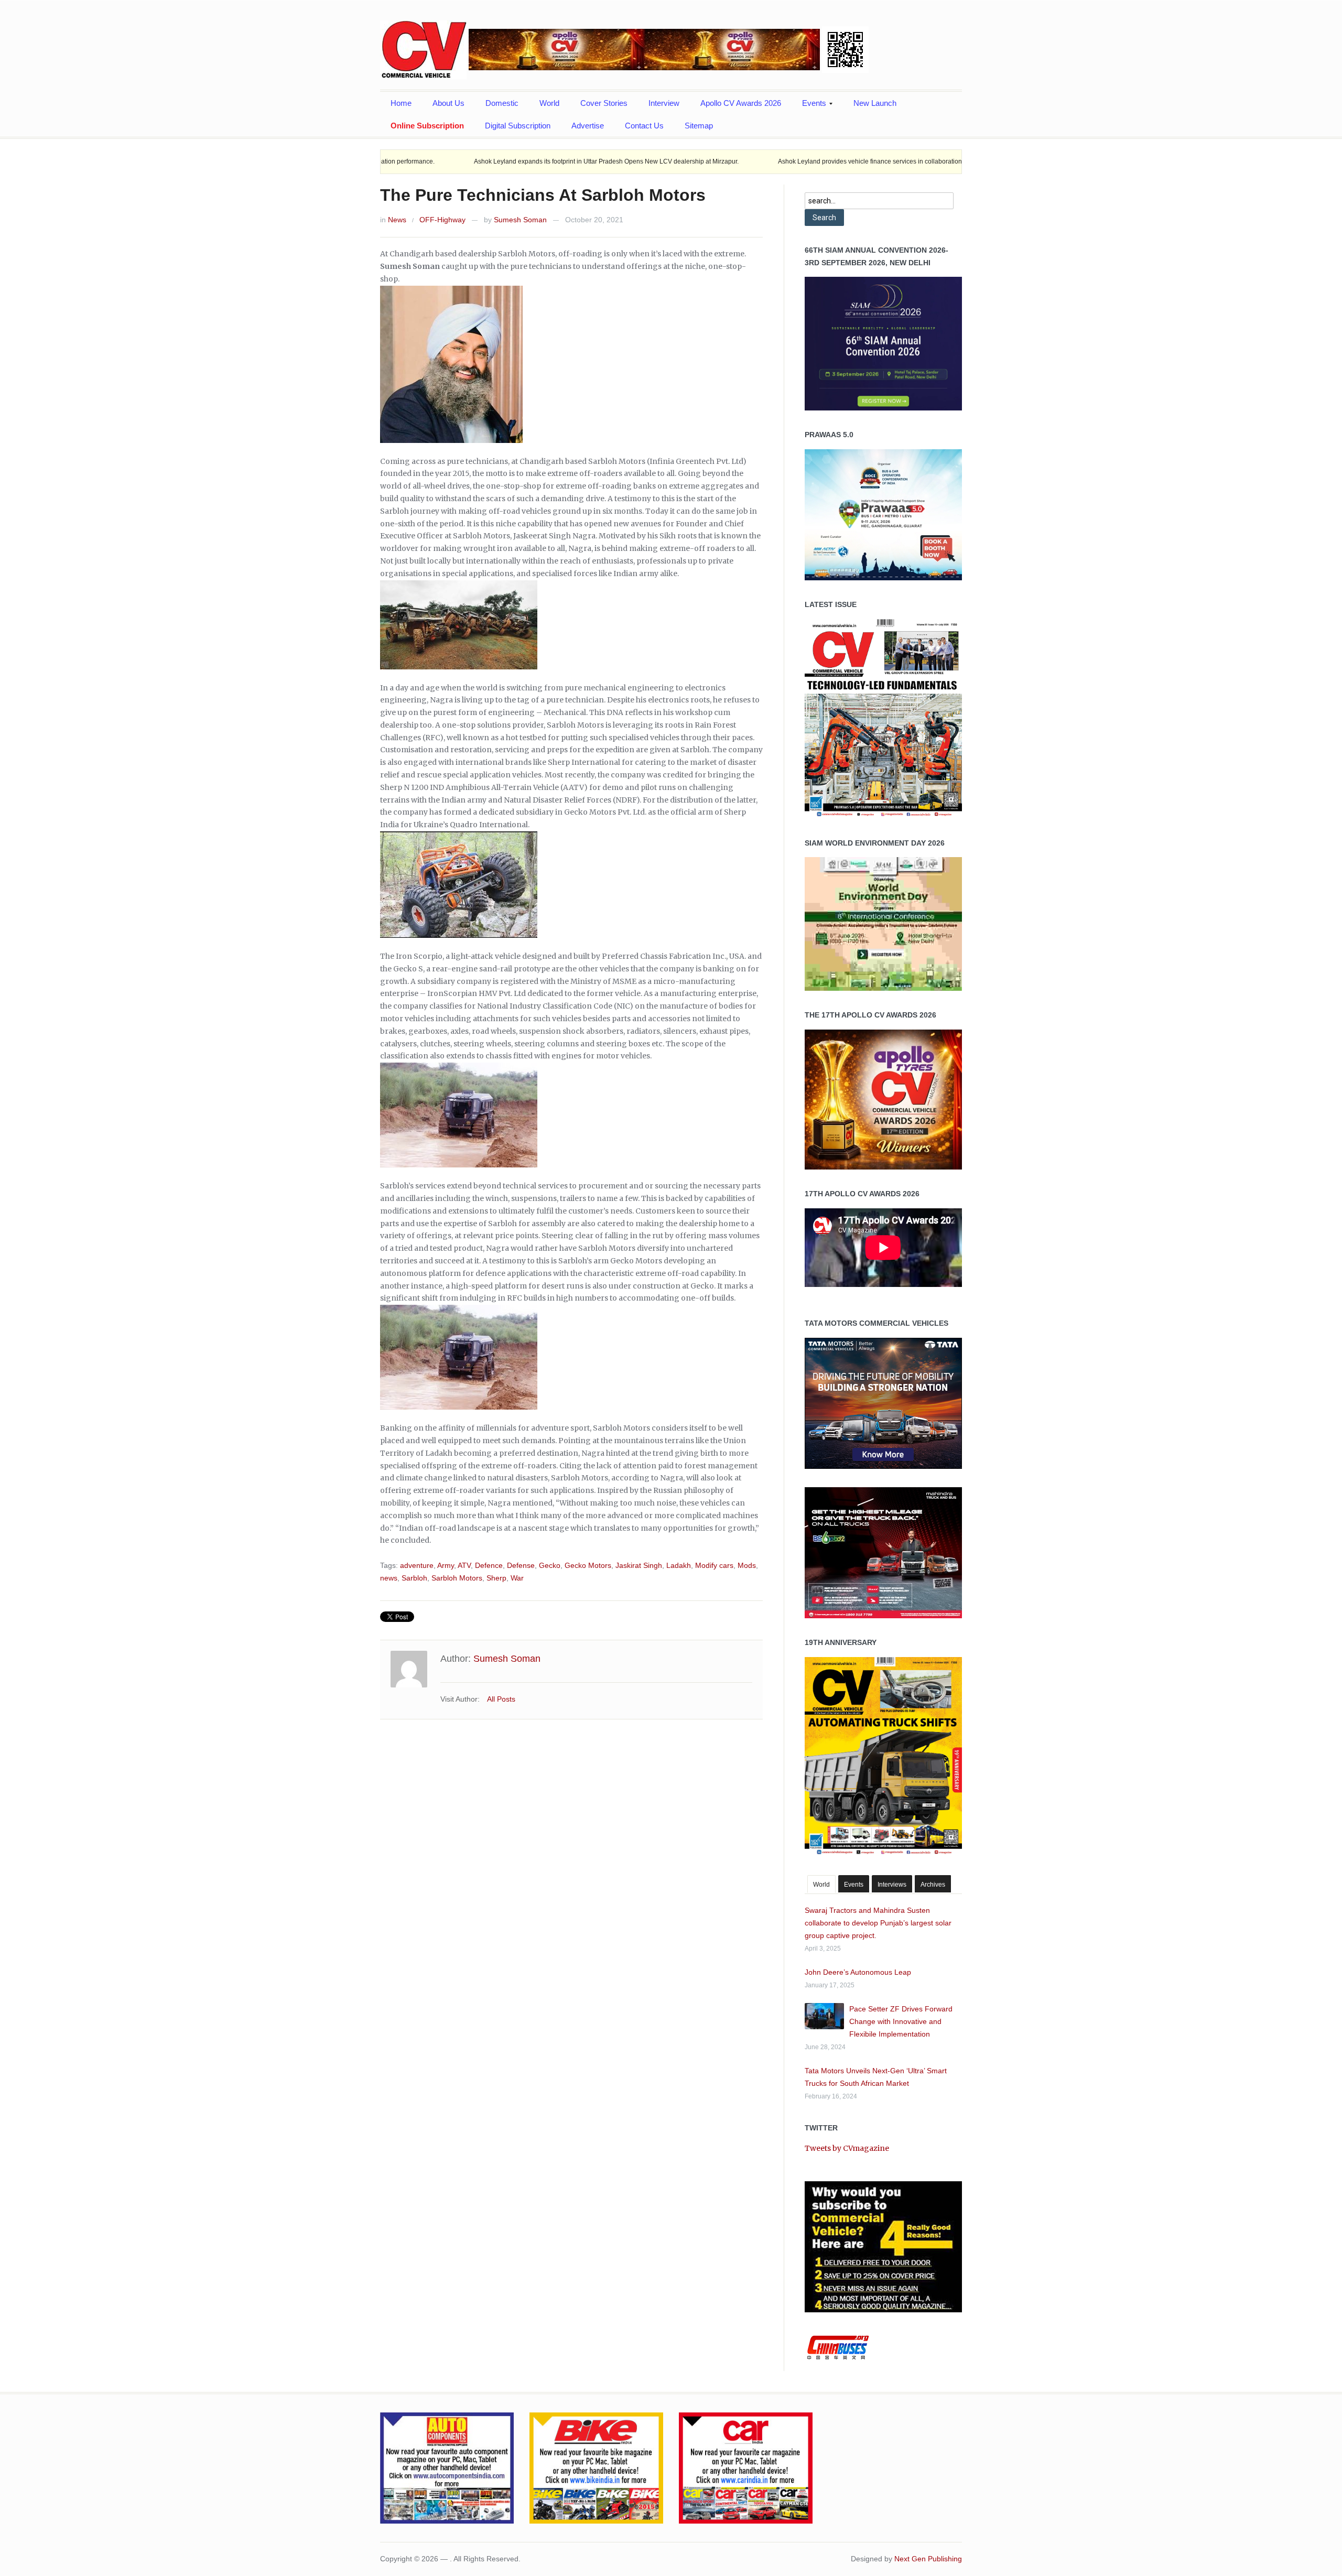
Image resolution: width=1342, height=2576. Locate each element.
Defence (489, 1565)
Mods (747, 1565)
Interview (664, 103)
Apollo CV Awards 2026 (741, 103)
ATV (464, 1565)
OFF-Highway (442, 220)
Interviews (892, 1885)
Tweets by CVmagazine (847, 2148)
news (389, 1578)
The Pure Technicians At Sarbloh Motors (543, 195)
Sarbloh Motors (457, 1578)
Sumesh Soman (520, 220)
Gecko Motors (588, 1565)
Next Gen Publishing (928, 2559)
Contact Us (644, 126)
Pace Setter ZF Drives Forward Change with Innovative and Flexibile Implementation (901, 2021)
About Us (448, 103)
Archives (933, 1885)
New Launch (875, 103)
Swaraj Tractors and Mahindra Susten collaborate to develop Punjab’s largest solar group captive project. (878, 1923)
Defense (521, 1565)
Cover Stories (604, 103)
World (549, 103)
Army (446, 1565)
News (397, 220)
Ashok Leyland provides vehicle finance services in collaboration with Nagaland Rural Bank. (784, 161)
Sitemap (699, 126)
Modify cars (714, 1565)
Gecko (550, 1565)
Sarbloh (414, 1578)
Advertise (588, 126)
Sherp (496, 1578)
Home (401, 103)
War (517, 1578)
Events (809, 106)
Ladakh (679, 1565)
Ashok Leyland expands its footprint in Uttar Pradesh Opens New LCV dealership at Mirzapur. (481, 161)
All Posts (501, 1699)
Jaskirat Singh (639, 1565)
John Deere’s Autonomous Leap (858, 1972)
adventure (417, 1565)
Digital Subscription (518, 126)
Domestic (502, 103)
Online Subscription (427, 126)
